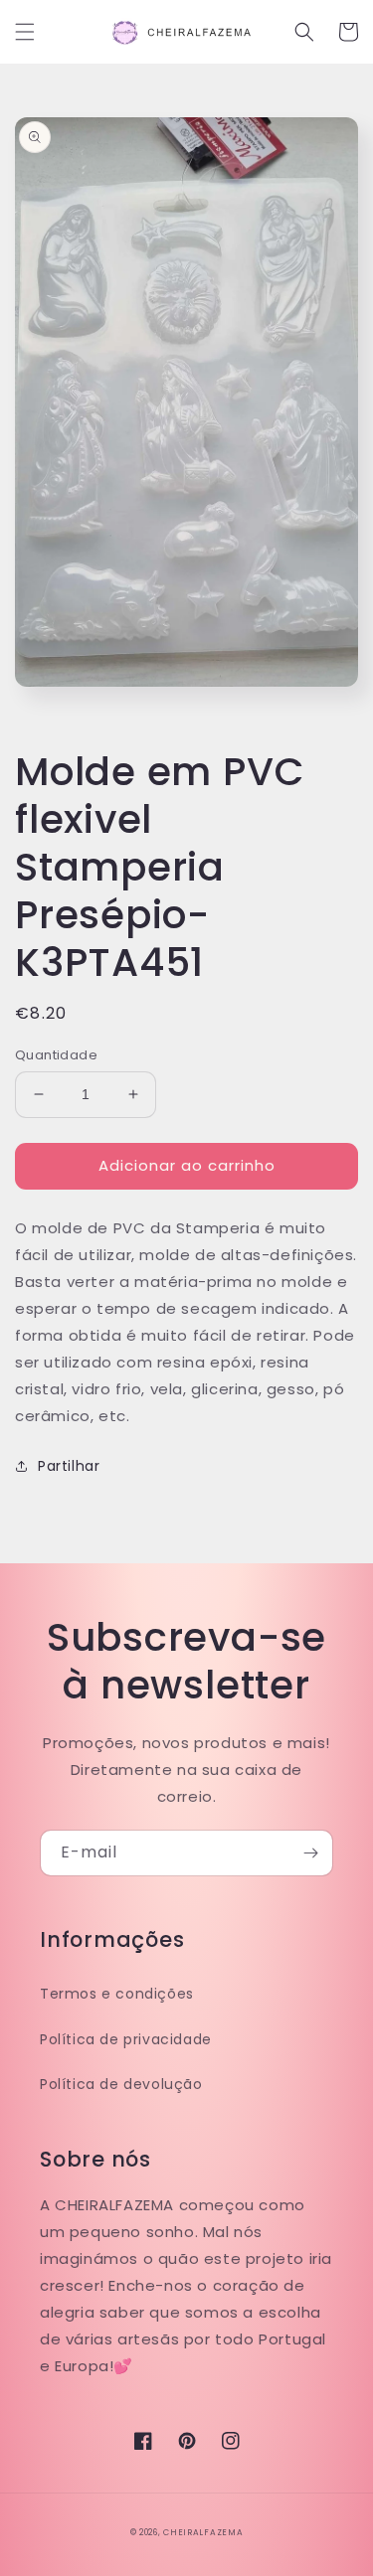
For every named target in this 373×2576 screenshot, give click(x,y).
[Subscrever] (310, 1853)
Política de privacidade (126, 2039)
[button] (25, 32)
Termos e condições (117, 1994)
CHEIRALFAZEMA (203, 2532)
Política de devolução (121, 2084)
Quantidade (56, 1055)
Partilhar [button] (69, 1466)
